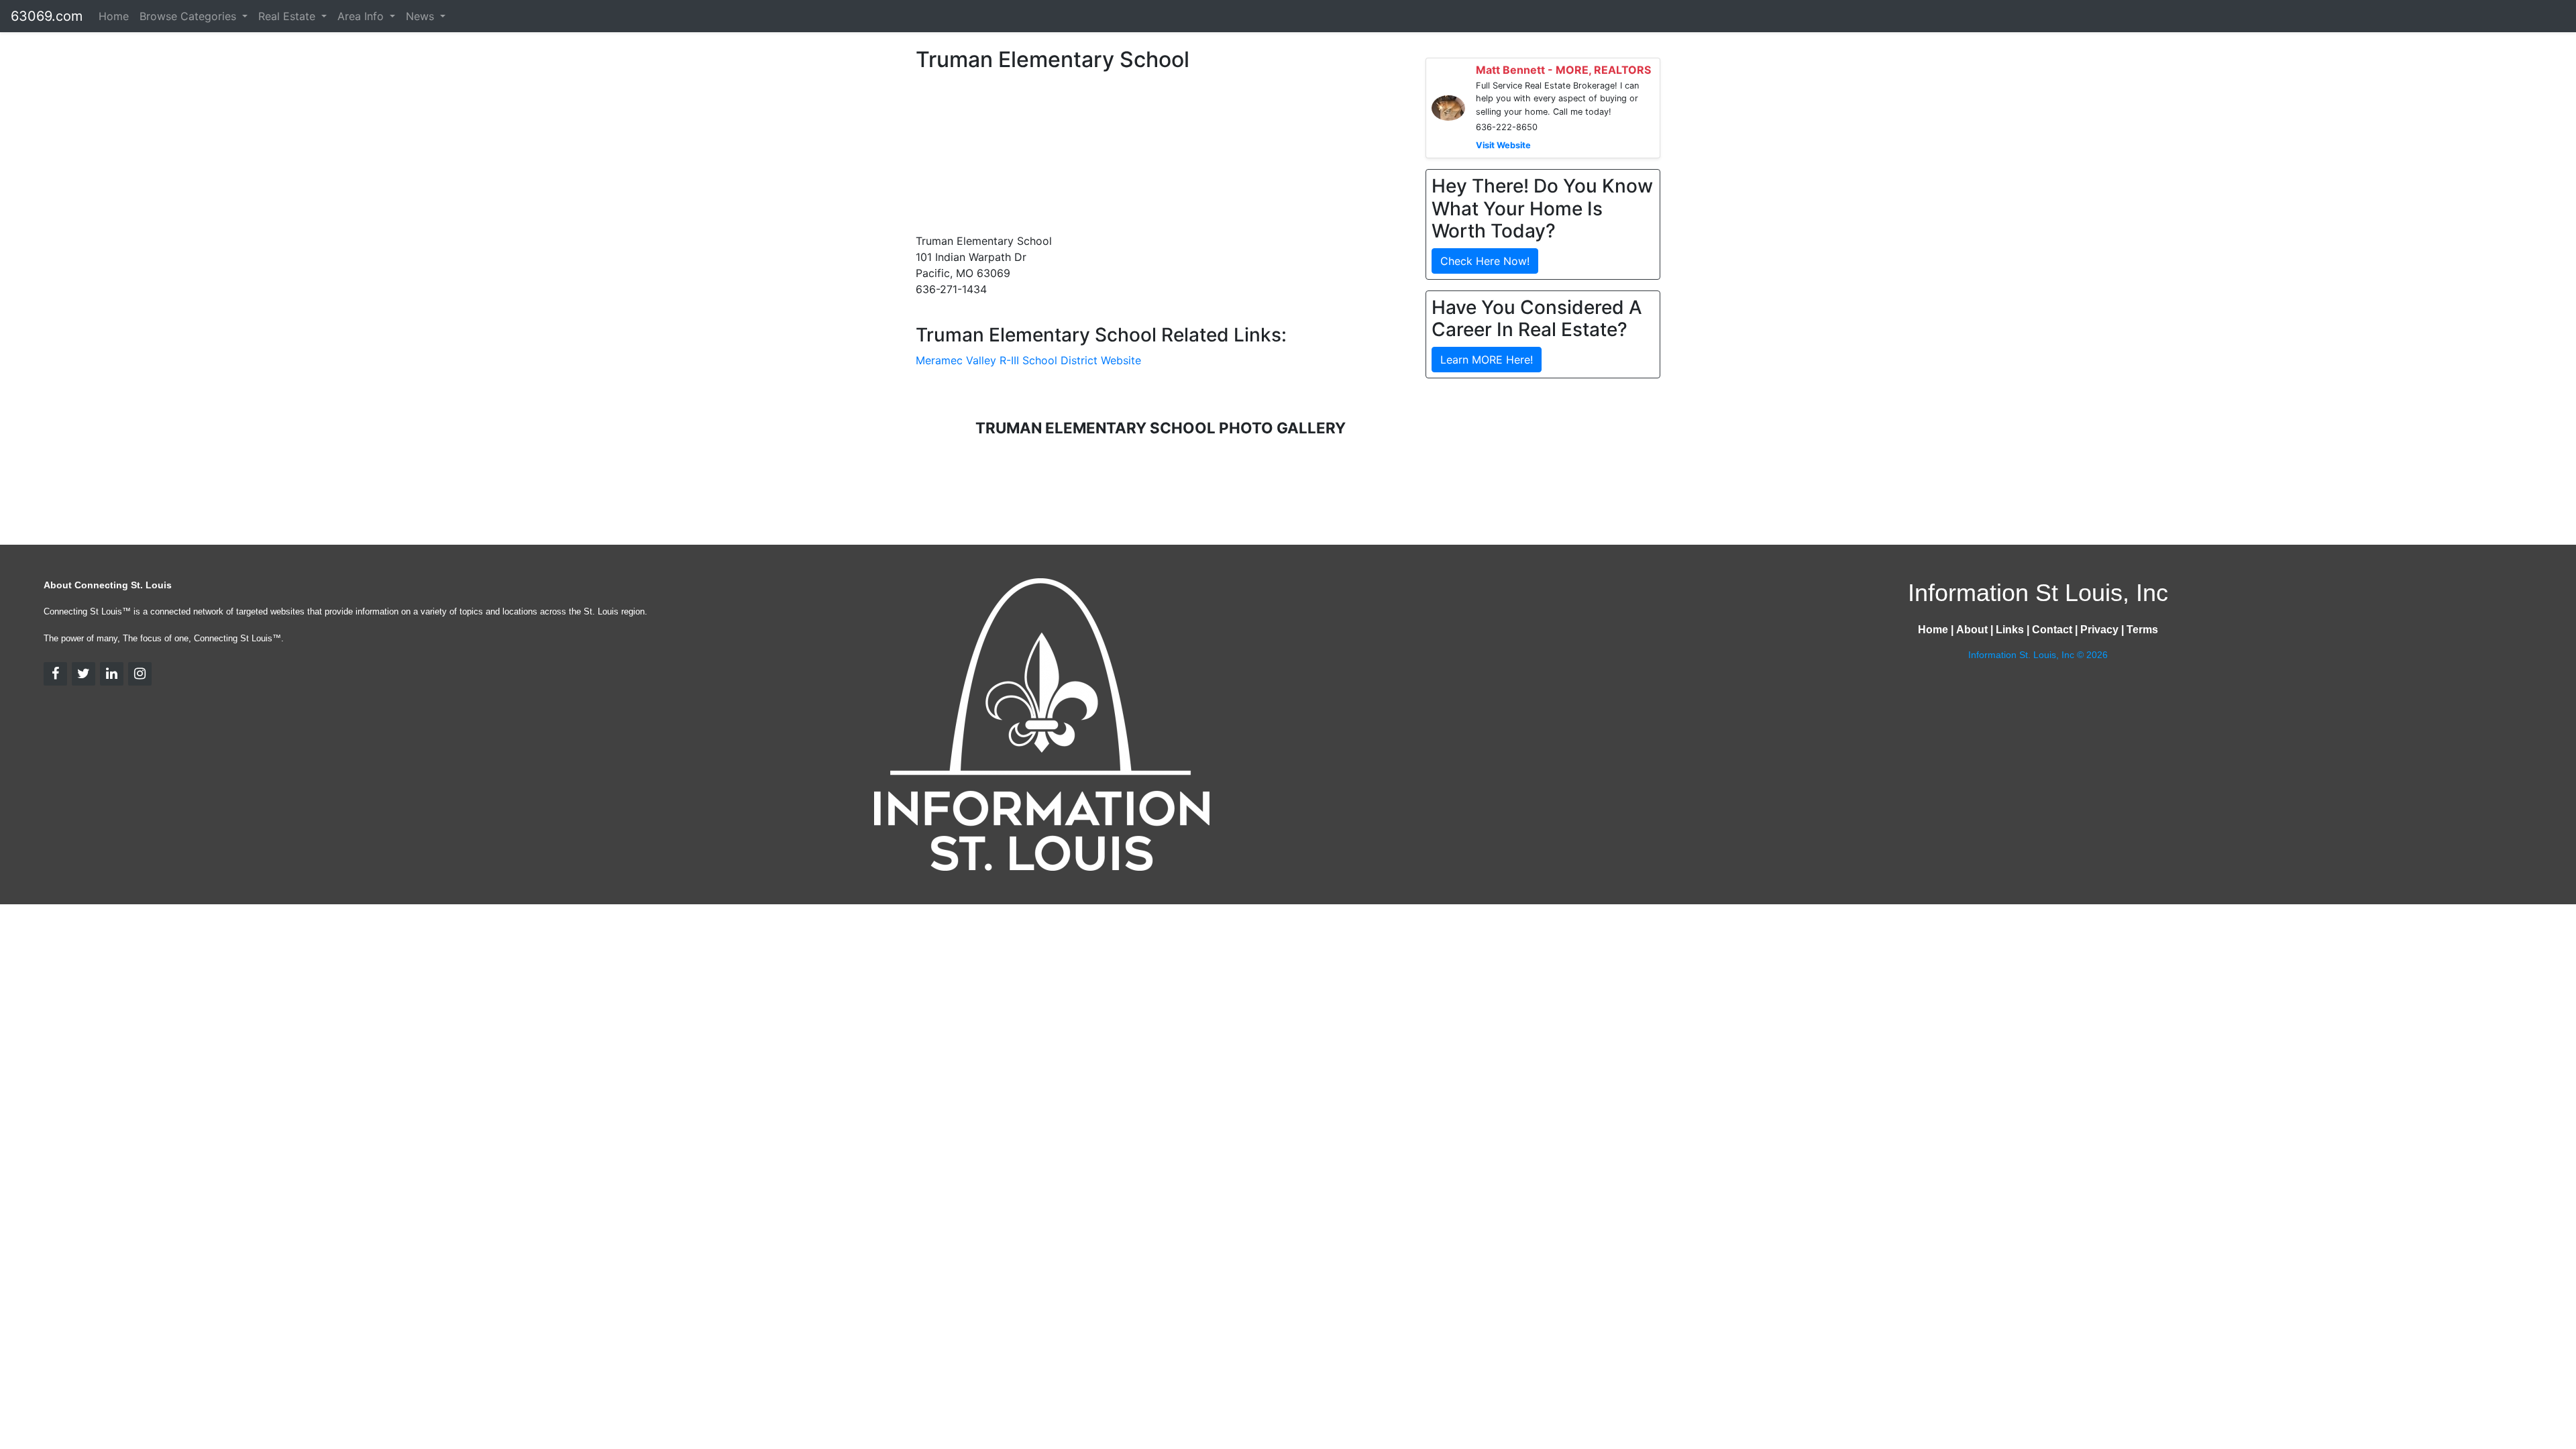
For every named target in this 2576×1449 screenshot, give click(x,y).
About (1972, 630)
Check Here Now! (1485, 261)
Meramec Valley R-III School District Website (1028, 360)
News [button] (422, 16)
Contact (2052, 630)
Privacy (2099, 630)
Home (114, 16)
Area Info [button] (362, 16)
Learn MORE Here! (1487, 360)
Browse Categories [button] (190, 16)
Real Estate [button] (288, 16)
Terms (2142, 630)
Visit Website (1503, 145)
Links (2010, 630)
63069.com (47, 16)
